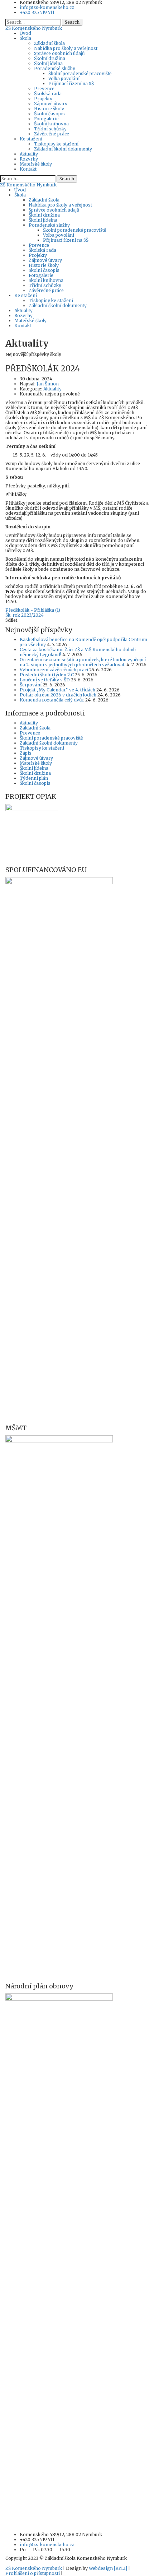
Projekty (43, 99)
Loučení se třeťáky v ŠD (45, 680)
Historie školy (49, 109)
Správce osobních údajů (59, 53)
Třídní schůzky (50, 129)
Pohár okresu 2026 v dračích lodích (58, 695)
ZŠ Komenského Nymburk (34, 2568)
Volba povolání (64, 78)
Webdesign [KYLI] (108, 2568)
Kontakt (28, 169)
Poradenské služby (55, 68)
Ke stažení (31, 139)
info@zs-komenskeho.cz (47, 7)
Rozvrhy (29, 159)
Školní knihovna (51, 124)
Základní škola (49, 43)
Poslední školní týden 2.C (47, 675)
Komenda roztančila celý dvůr (52, 700)
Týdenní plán (34, 778)
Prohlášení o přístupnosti (33, 2573)
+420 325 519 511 (37, 12)
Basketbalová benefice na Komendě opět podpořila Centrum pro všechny (83, 642)
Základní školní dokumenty (63, 149)
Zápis (26, 753)
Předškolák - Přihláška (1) (33, 610)
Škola (25, 38)
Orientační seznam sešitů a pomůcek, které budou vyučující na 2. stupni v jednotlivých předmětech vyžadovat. (83, 662)
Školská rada (48, 94)
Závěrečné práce (52, 134)
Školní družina (50, 58)
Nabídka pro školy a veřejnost (66, 48)
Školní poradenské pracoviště (80, 73)
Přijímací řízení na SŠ (71, 84)
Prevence (44, 89)
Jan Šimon (48, 384)
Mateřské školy (36, 164)
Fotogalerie (46, 119)
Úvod (25, 33)
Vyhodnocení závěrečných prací (54, 670)
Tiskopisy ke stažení (56, 144)
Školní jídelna (48, 63)
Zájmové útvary (51, 104)
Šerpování (31, 685)
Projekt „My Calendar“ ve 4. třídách (57, 690)
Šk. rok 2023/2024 (25, 615)
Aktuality (29, 154)
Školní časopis (49, 114)
